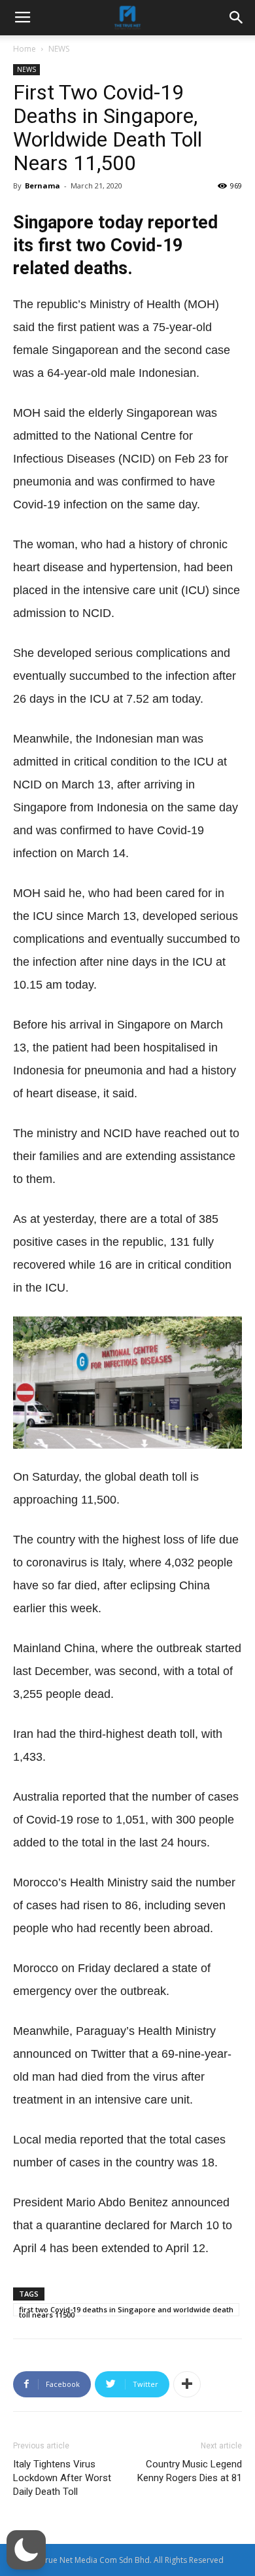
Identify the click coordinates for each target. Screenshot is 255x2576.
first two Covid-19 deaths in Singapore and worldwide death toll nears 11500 (126, 2310)
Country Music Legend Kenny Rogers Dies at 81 (190, 2471)
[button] (26, 2550)
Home (25, 49)
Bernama (42, 185)
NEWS (59, 49)
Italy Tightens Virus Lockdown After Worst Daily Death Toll (62, 2478)
